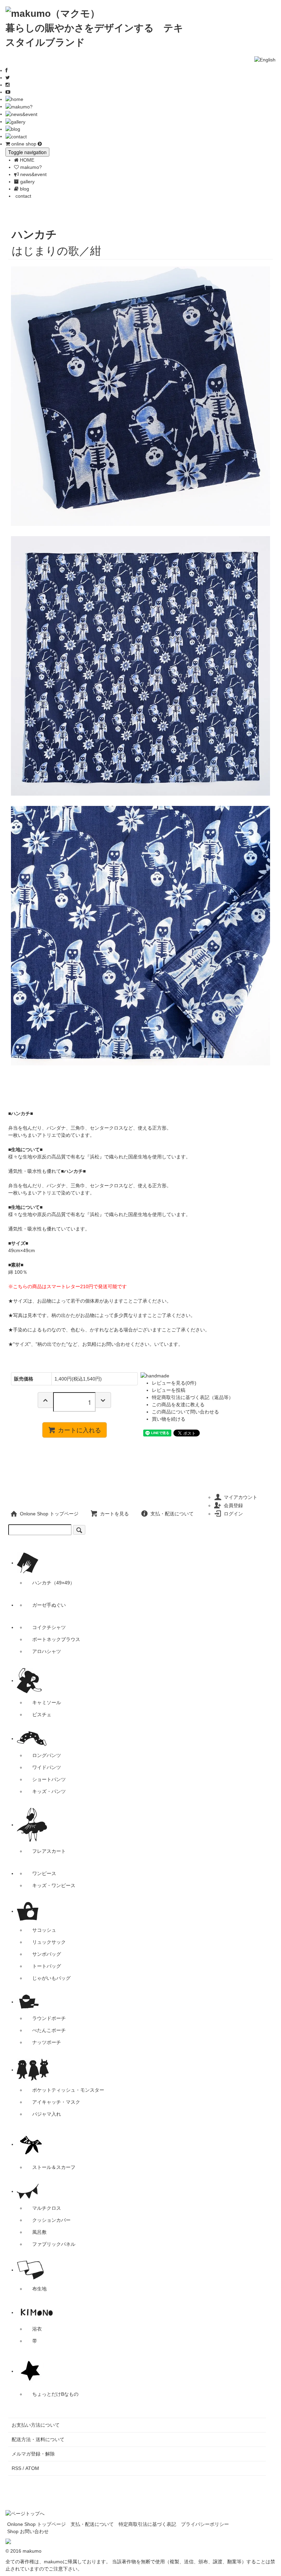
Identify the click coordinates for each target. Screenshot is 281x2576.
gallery (27, 182)
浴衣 (37, 2329)
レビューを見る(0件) (174, 1383)
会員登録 (233, 1505)
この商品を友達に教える (178, 1405)
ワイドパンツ (47, 1767)
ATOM (32, 2468)
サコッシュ (44, 1930)
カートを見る (114, 1514)
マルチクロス (47, 2208)
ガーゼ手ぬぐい (49, 1605)
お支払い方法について (36, 2425)
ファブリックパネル (54, 2244)
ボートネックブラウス (56, 1639)
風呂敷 (39, 2232)
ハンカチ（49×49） (53, 1583)
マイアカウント (241, 1497)
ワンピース (44, 1873)
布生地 (39, 2289)
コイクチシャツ (49, 1627)
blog (24, 189)
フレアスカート (49, 1851)
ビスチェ (42, 1714)
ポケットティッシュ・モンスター (68, 2090)
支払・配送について (172, 1514)
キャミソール (47, 1702)
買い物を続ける (169, 1419)
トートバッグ (47, 1966)
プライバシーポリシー (205, 2524)
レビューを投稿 (169, 1390)
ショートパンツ (49, 1779)
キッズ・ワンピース (54, 1885)
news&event (33, 174)
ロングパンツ (47, 1755)
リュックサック (49, 1942)
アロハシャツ (47, 1651)
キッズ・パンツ (49, 1791)
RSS (16, 2468)
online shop (24, 144)
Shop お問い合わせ (28, 2531)
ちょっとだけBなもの (55, 2394)
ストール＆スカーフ (54, 2167)
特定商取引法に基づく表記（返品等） (193, 1397)
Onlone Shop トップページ (49, 1514)
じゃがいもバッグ (51, 1978)
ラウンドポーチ (49, 2018)
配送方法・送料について (38, 2439)
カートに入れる (80, 1430)
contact (23, 196)
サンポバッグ (47, 1954)
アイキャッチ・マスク (56, 2102)
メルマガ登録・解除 (33, 2454)
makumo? (30, 167)
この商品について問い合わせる (185, 1412)
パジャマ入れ (47, 2114)
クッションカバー (51, 2220)
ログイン (233, 1514)
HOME (26, 160)
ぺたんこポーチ (49, 2030)
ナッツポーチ (47, 2042)
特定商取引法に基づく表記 (147, 2524)
